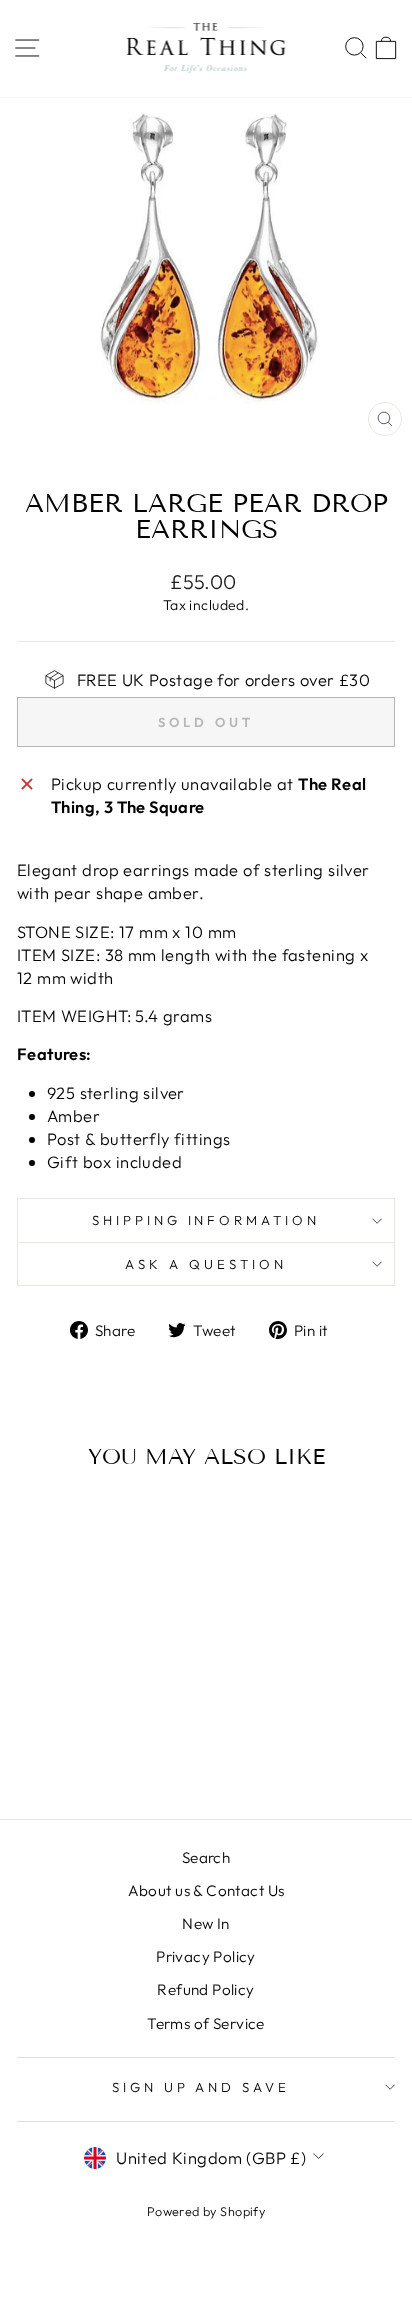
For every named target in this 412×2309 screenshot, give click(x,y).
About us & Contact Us (206, 1890)
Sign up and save (201, 2087)
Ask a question (206, 1264)
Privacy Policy (206, 1956)
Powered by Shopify (206, 2211)
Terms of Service (206, 2023)
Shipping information (206, 1220)
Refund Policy (205, 1989)
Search (206, 1857)
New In (205, 1923)
